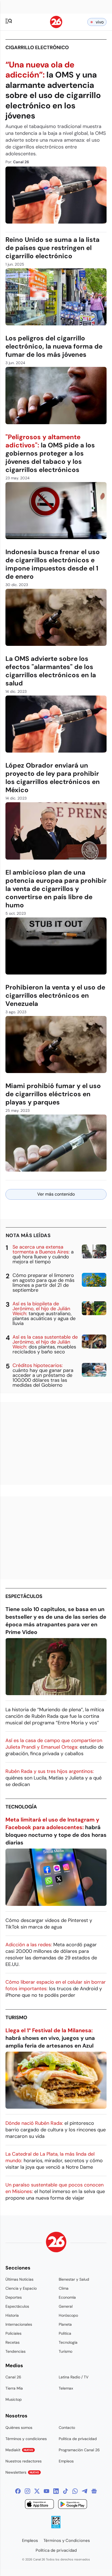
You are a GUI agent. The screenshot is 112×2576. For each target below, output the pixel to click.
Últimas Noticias (19, 2279)
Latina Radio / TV (74, 2377)
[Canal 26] (56, 2243)
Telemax (66, 2388)
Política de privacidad (78, 2439)
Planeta (65, 2324)
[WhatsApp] (75, 2491)
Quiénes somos (19, 2428)
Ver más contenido (56, 1194)
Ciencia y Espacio (21, 2288)
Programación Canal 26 (79, 2450)
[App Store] (39, 2505)
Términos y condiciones (26, 2439)
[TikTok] (66, 2491)
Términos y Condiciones (67, 2541)
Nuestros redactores (24, 2461)
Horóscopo (68, 2315)
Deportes (14, 2297)
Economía (67, 2297)
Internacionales (19, 2324)
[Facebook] (18, 2491)
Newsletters (22, 2472)
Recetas (13, 2342)
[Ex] (37, 2491)
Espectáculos (24, 1596)
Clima (64, 2288)
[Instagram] (27, 2491)
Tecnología (21, 1807)
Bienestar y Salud (74, 2279)
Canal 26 (13, 2377)
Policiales (13, 2333)
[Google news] (94, 2491)
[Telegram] (85, 2491)
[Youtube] (46, 2491)
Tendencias (15, 2351)
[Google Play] (73, 2505)
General (66, 2306)
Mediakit (19, 2450)
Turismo (16, 2018)
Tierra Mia (14, 2388)
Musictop (14, 2399)
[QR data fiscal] (56, 2527)
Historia (12, 2315)
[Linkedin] (56, 2491)
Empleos (66, 2461)
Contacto (67, 2428)
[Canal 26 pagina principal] (56, 27)
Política (65, 2333)
